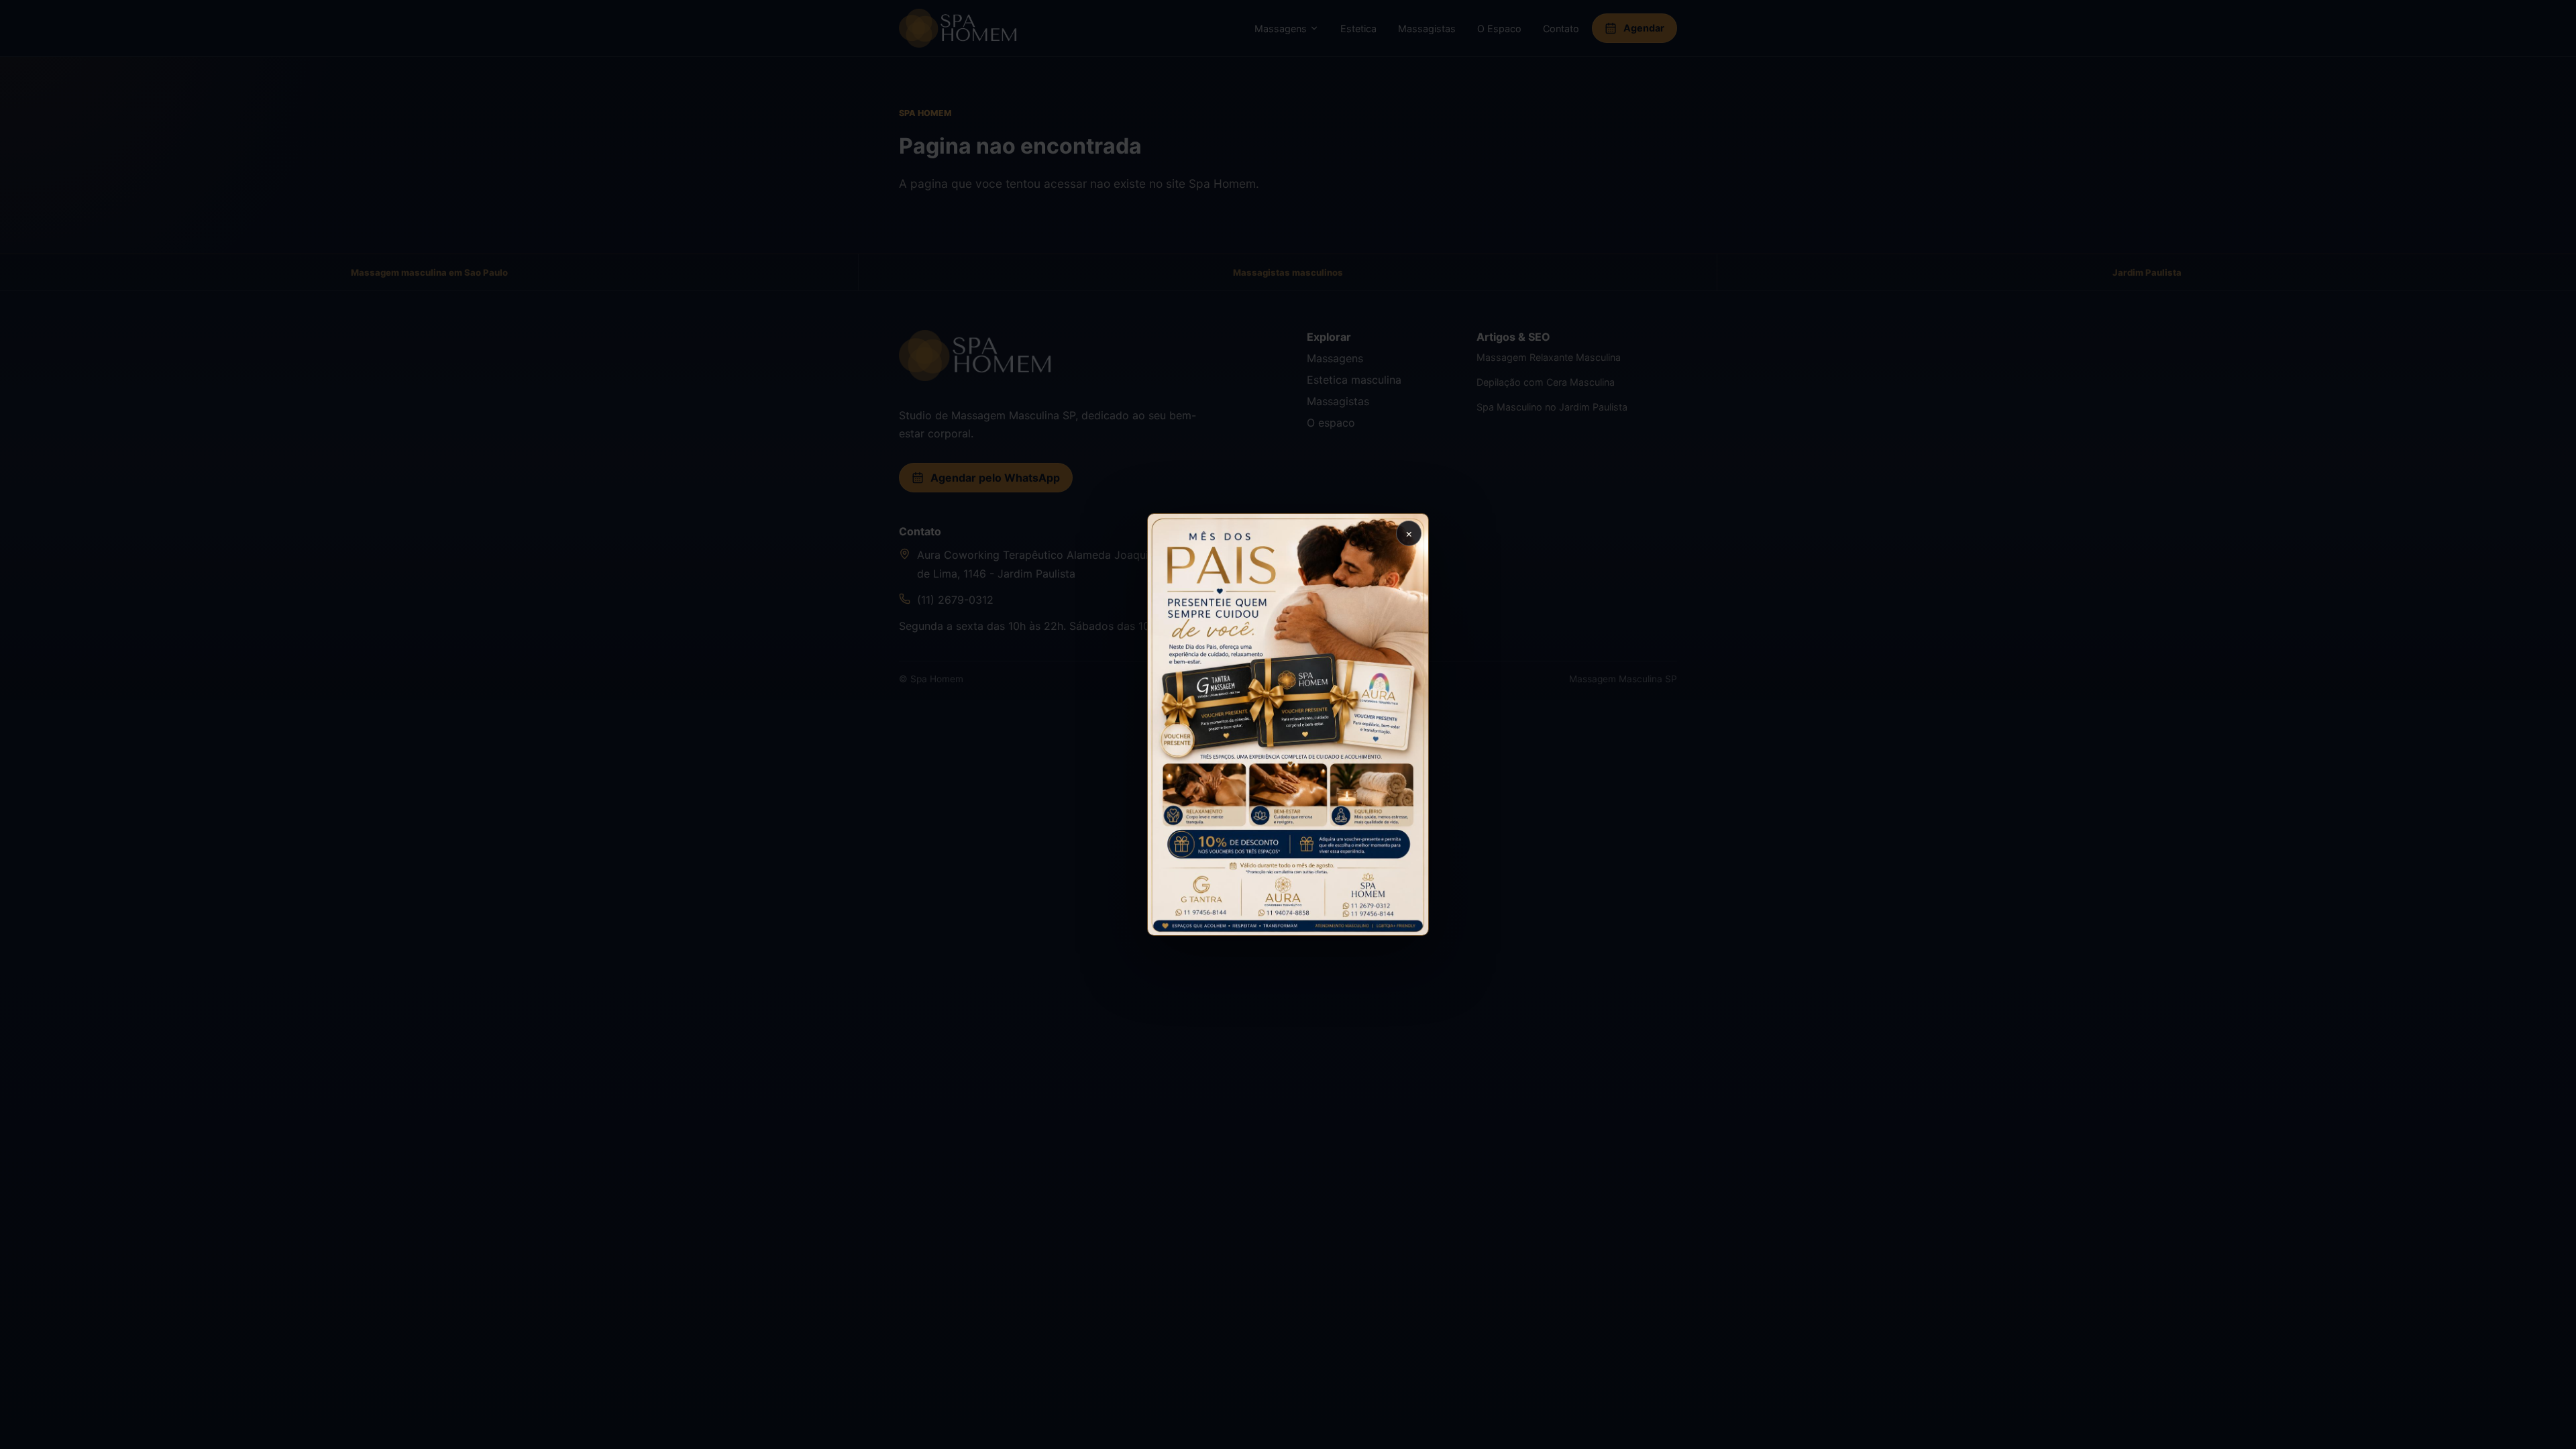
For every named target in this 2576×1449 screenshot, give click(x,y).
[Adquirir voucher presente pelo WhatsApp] (1288, 724)
